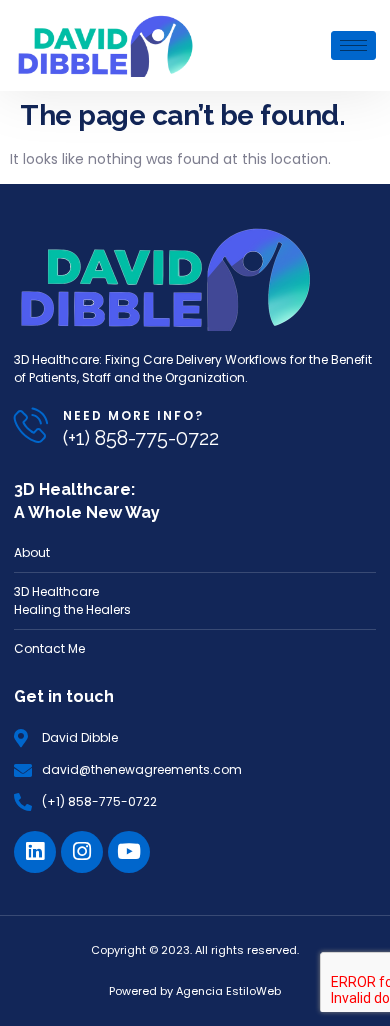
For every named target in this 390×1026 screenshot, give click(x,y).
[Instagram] (82, 852)
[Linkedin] (35, 852)
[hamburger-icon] (353, 45)
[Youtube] (129, 852)
